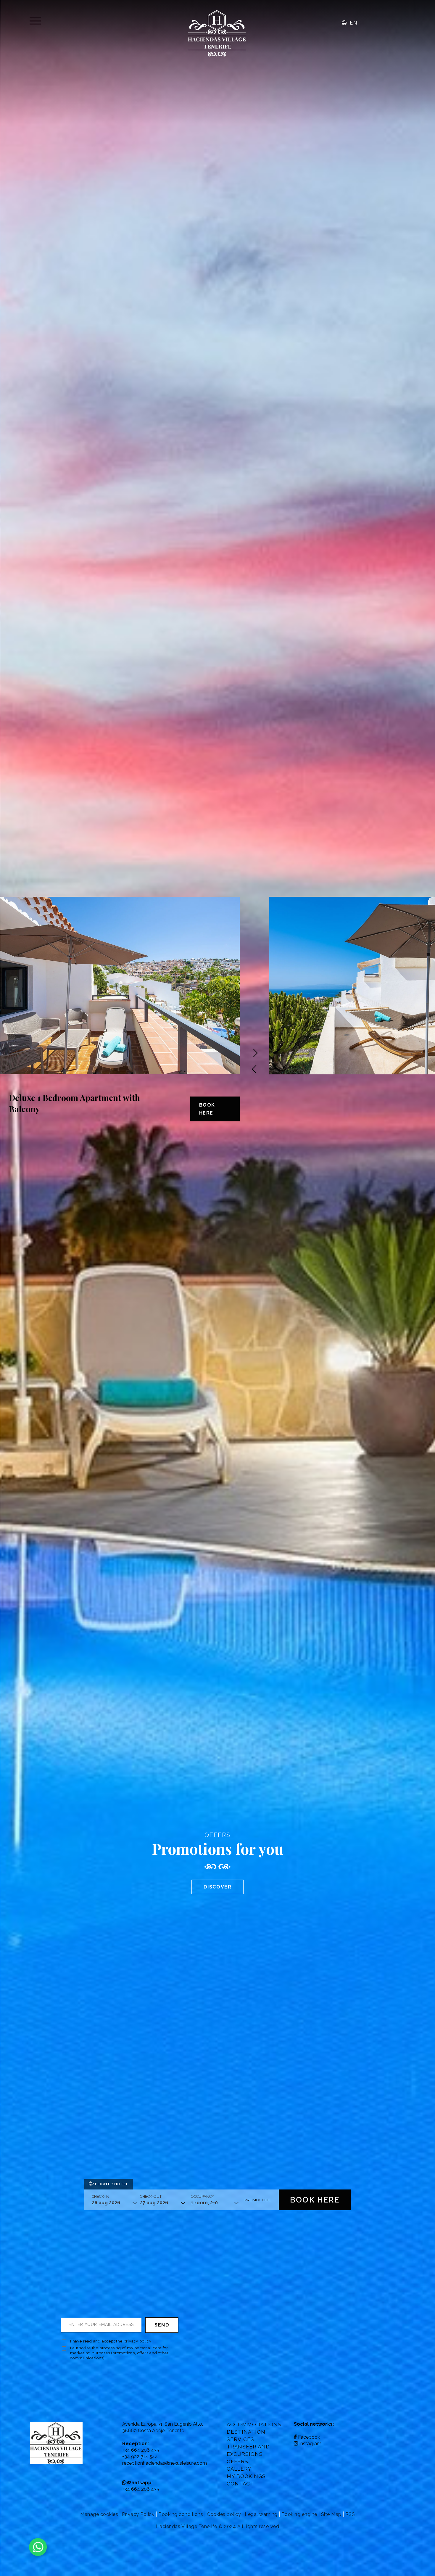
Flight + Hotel (111, 2184)
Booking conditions (181, 2514)
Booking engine (299, 2514)
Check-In (100, 2196)
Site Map (331, 2514)
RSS (350, 2514)
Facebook (309, 2437)
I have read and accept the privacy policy (111, 2341)
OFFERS (237, 2461)
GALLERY (239, 2469)
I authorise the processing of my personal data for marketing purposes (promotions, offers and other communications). (119, 2353)
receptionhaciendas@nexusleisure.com (165, 2463)
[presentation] (255, 1070)
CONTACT (240, 2484)
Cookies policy (224, 2514)
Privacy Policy (138, 2514)
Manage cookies (99, 2514)
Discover (218, 1887)
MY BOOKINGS (246, 2476)
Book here (207, 1109)
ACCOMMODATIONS (254, 2424)
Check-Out (151, 2196)
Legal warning (261, 2514)
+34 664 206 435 (141, 2489)
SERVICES (240, 2439)
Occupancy (203, 2196)
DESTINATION (246, 2432)
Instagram (310, 2444)
